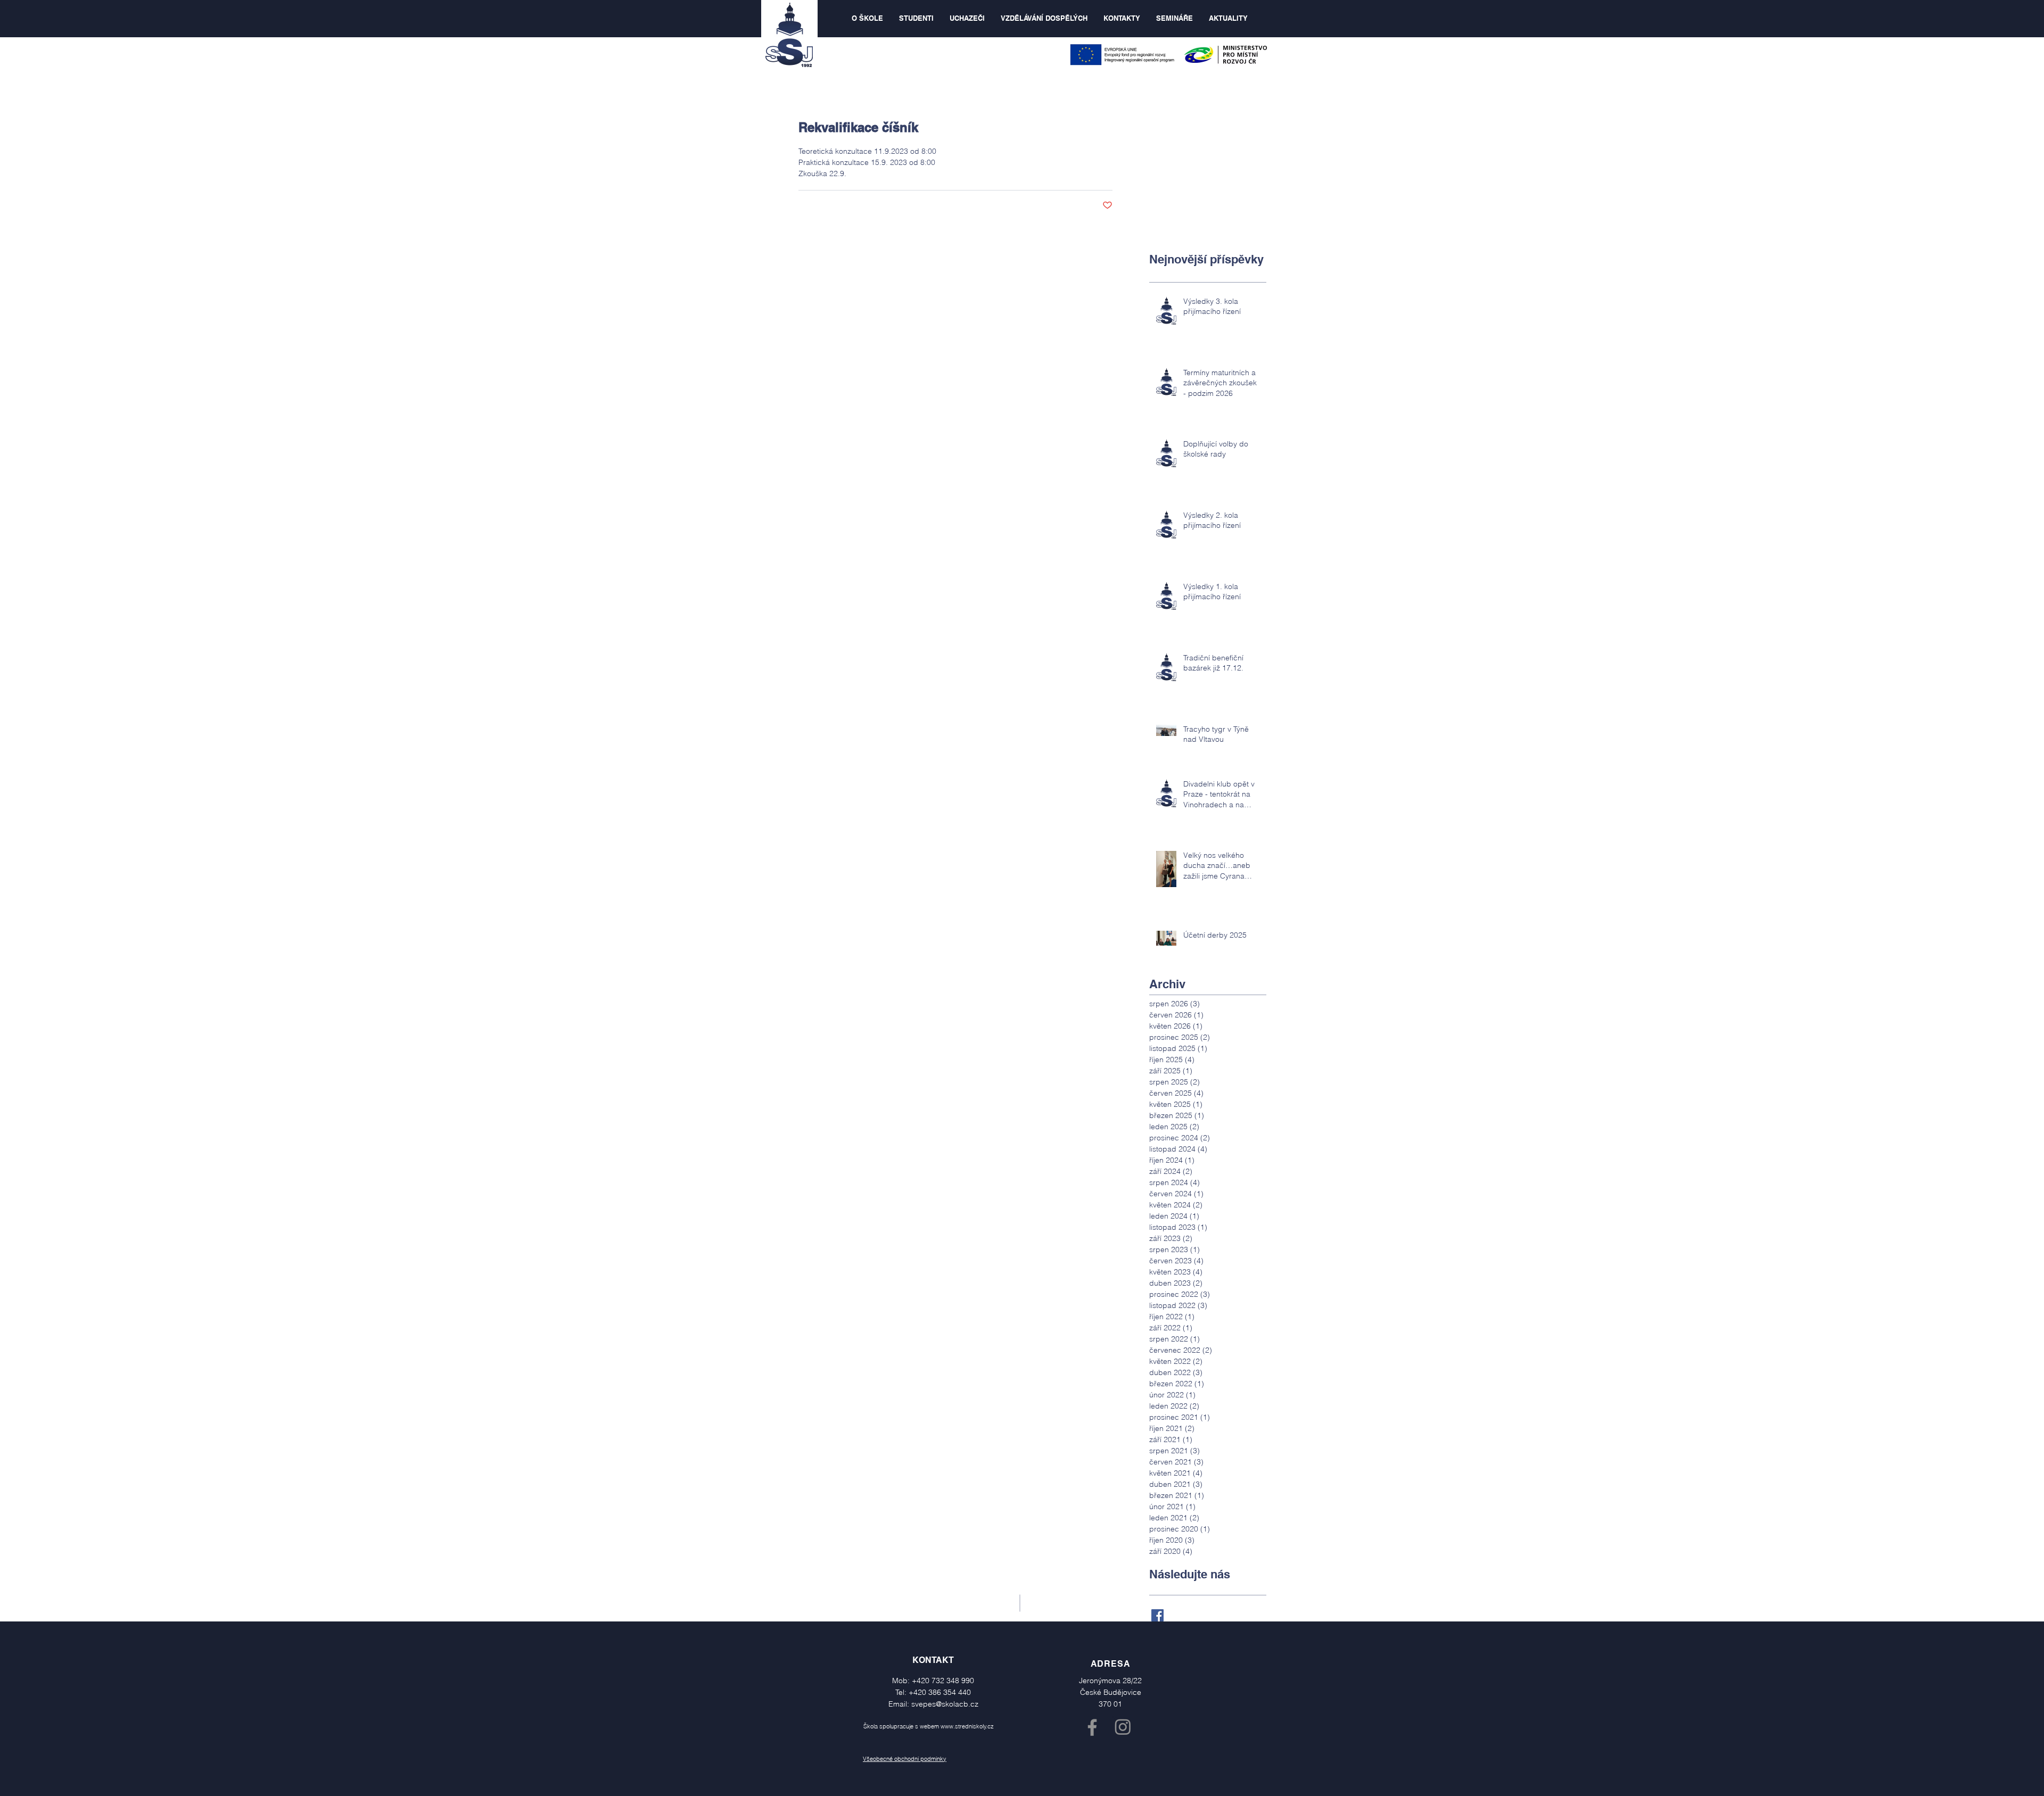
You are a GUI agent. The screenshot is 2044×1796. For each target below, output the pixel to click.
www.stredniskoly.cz (967, 1726)
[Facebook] (1092, 1727)
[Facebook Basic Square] (1157, 1615)
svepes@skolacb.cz (945, 1704)
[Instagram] (1123, 1727)
